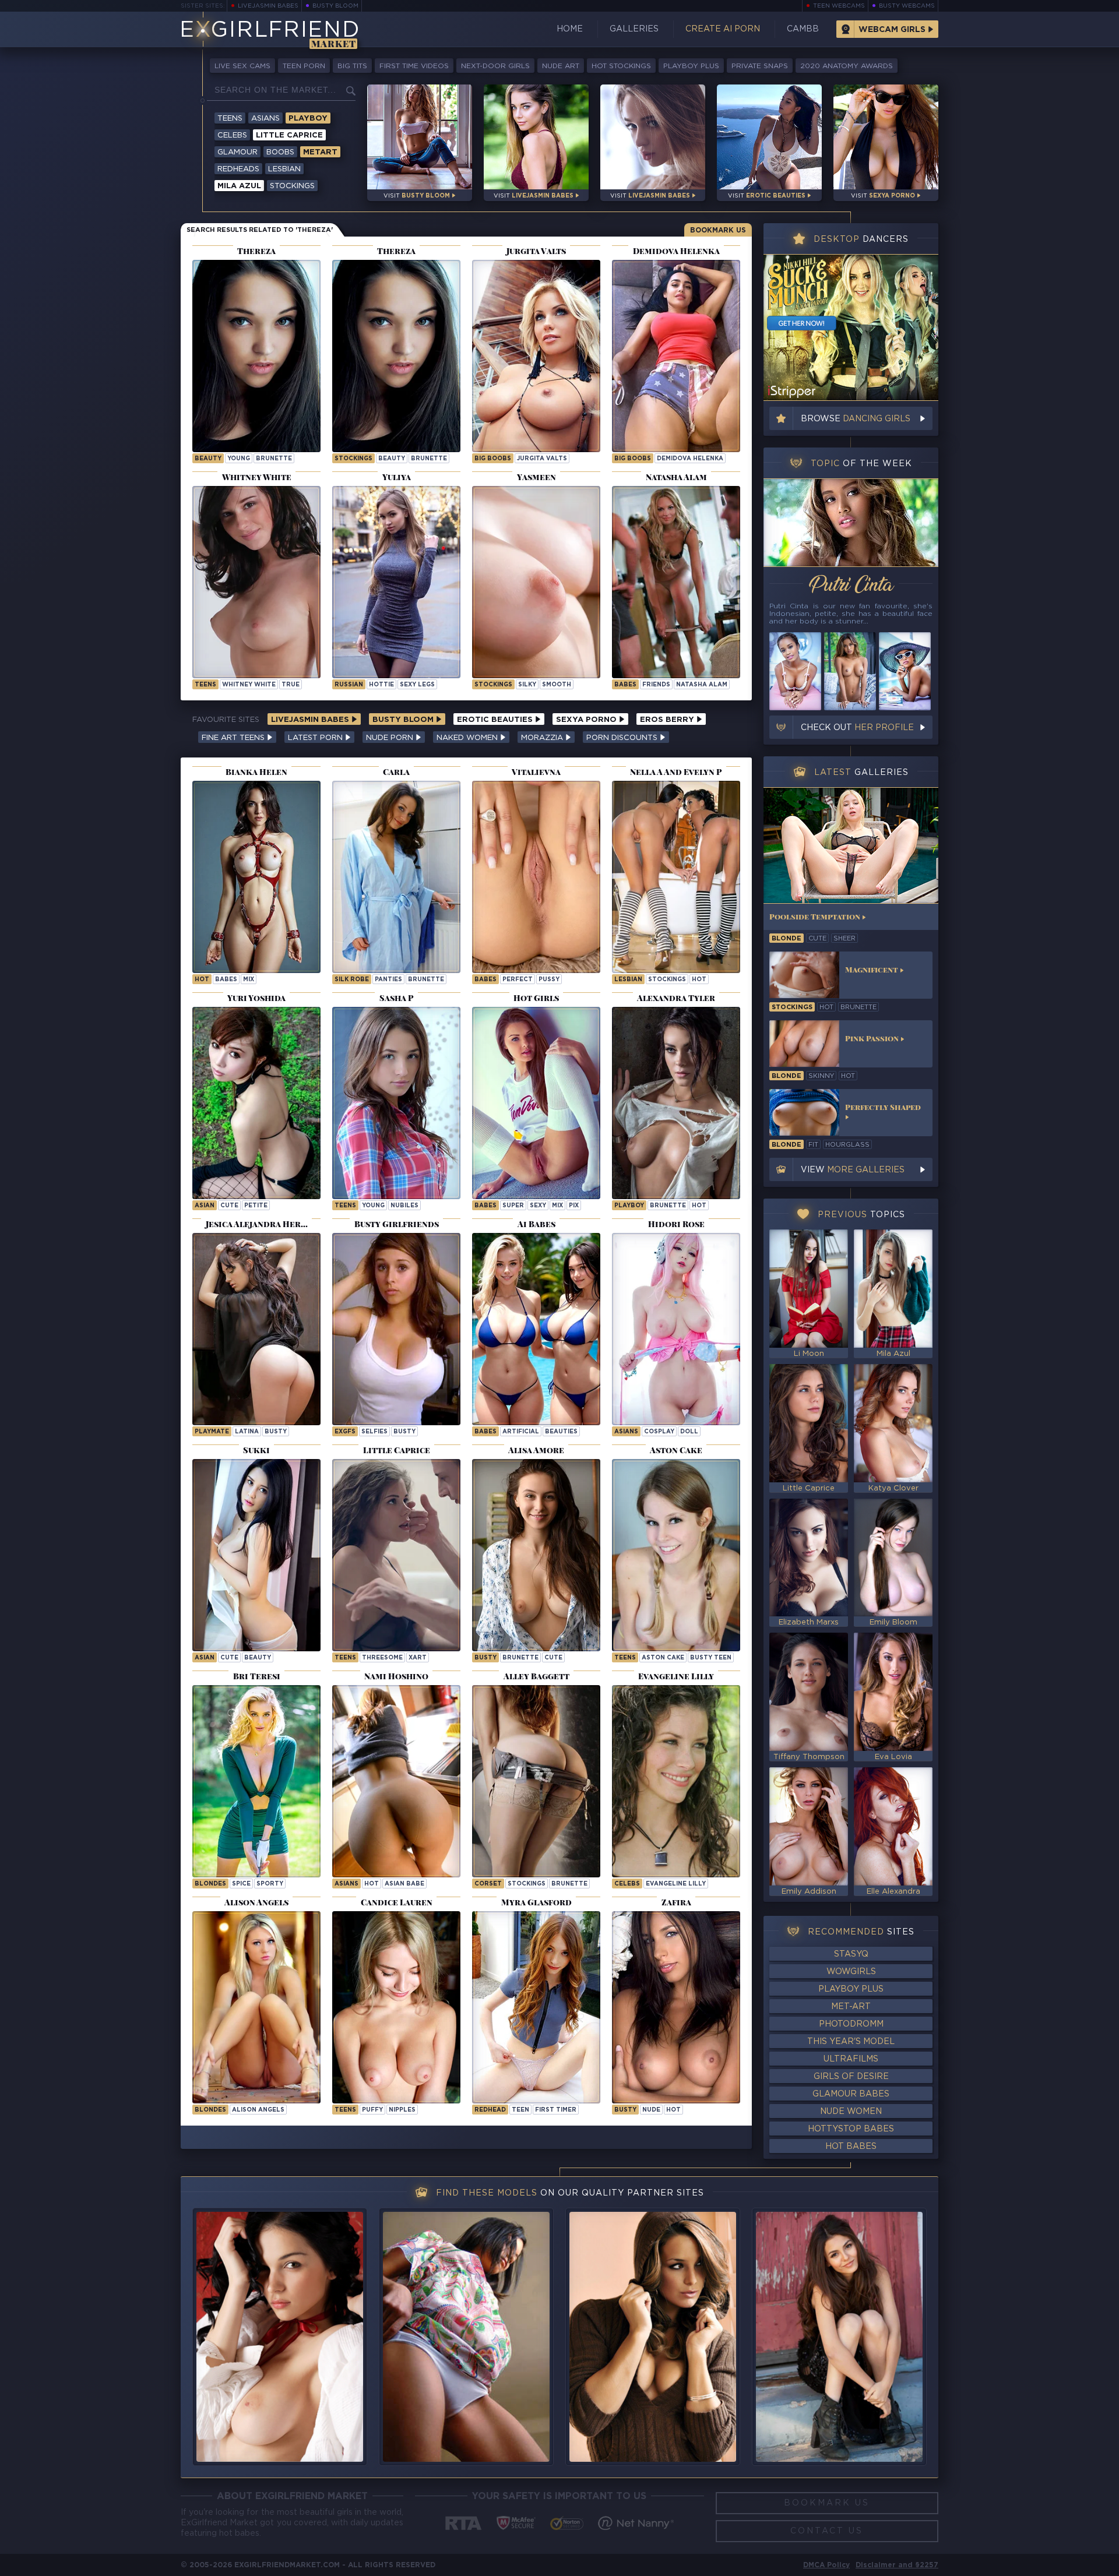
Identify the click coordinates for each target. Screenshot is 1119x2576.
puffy (372, 2110)
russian (349, 685)
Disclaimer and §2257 (897, 2565)
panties (388, 980)
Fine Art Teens (234, 738)
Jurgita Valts (542, 459)
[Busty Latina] (256, 1329)
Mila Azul (239, 186)
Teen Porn (304, 66)
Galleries (634, 29)
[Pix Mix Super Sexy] (536, 1103)
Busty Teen (711, 1658)
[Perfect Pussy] (536, 877)
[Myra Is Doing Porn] (536, 2007)
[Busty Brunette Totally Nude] (676, 2007)
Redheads (238, 169)
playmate (212, 1432)
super (513, 1206)
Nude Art (561, 66)
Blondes (210, 1884)
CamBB (803, 29)
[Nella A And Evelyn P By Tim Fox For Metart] (676, 877)
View (853, 1170)
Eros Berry (668, 720)
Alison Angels (258, 2110)
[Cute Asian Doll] (256, 1555)
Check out (857, 728)
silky (527, 685)
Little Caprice (289, 135)
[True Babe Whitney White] (256, 582)
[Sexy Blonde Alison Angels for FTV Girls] (256, 2007)
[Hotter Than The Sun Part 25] (256, 877)
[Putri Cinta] (851, 523)
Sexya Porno (587, 720)
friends (656, 685)
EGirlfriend (270, 31)
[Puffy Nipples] (396, 2007)
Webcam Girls (892, 30)
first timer (556, 2110)
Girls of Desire (851, 2077)
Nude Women (851, 2112)
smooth (557, 685)
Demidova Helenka (690, 459)
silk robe (352, 980)
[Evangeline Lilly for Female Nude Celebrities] (676, 1781)
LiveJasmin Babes (268, 6)
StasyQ (851, 1954)
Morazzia (543, 738)
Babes (625, 685)
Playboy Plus (691, 66)
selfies (374, 1432)
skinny (821, 1076)
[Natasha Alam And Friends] (676, 582)
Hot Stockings (621, 66)
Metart (320, 152)
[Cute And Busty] (536, 1555)
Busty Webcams (907, 6)
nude (651, 2110)
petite (256, 1206)
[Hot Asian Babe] (396, 1781)
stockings (353, 459)
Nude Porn (391, 738)
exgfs (345, 1432)
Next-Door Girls (495, 66)
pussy (549, 980)
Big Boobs (493, 459)
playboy (629, 1206)
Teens (230, 119)
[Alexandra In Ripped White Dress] (676, 1103)
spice (241, 1884)
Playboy (308, 119)
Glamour (237, 152)
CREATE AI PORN (723, 29)
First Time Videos (414, 66)
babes (226, 980)
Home (570, 29)
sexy (538, 1206)
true (291, 685)
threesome (382, 1658)
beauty (208, 459)
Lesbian (284, 169)
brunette (274, 459)
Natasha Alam (702, 685)
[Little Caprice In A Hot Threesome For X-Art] (396, 1555)
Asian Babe (404, 1884)
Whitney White (249, 685)
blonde (787, 939)
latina (247, 1432)
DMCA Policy (826, 2565)
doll (689, 1432)
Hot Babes (851, 2147)
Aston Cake (663, 1658)
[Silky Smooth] (536, 582)
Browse (856, 419)
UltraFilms (851, 2059)
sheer (844, 939)
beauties (561, 1432)
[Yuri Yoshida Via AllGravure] (256, 1103)
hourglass (847, 1145)
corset (488, 1884)
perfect (518, 980)
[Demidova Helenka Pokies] (676, 356)
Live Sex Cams (242, 66)
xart (418, 1658)
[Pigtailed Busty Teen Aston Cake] (676, 1555)
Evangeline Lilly (676, 1884)
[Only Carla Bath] (396, 877)
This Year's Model (851, 2042)
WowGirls (851, 1972)
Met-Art (851, 2007)
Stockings (292, 186)
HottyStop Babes (851, 2129)
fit (813, 1145)
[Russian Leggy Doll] (396, 582)
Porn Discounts (623, 738)
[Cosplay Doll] (676, 1329)
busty (276, 1432)
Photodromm (851, 2024)
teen (520, 2110)
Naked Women (468, 738)
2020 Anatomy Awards (847, 66)
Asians (265, 119)
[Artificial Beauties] (536, 1329)
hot (202, 980)
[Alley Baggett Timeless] (536, 1781)
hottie (381, 685)
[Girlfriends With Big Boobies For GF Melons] (396, 1329)
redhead (490, 2110)
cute (229, 1206)
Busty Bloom (335, 6)
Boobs (280, 152)
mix (249, 980)
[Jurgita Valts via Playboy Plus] (536, 356)
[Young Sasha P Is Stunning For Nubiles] (396, 1103)
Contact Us (827, 2531)
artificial (521, 1432)
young (239, 459)
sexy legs (417, 685)
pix (574, 1206)
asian (205, 1206)
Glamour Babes (851, 2094)
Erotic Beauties (496, 720)
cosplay (659, 1432)
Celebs (232, 135)
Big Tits (352, 66)
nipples (402, 2110)
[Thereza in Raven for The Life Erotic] (256, 356)
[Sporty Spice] (256, 1781)
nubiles (404, 1206)
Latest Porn (316, 738)
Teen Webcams (839, 6)
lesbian (628, 980)
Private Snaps (760, 66)
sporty (270, 1884)
